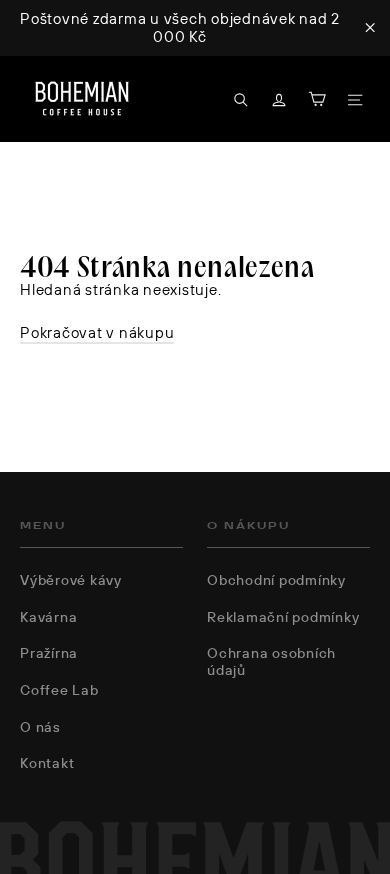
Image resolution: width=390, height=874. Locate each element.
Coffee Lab (59, 690)
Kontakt (47, 763)
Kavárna (48, 617)
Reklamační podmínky (283, 617)
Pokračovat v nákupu (97, 332)
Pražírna (49, 653)
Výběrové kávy (71, 580)
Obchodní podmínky (276, 580)
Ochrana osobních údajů (271, 661)
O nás (40, 727)
